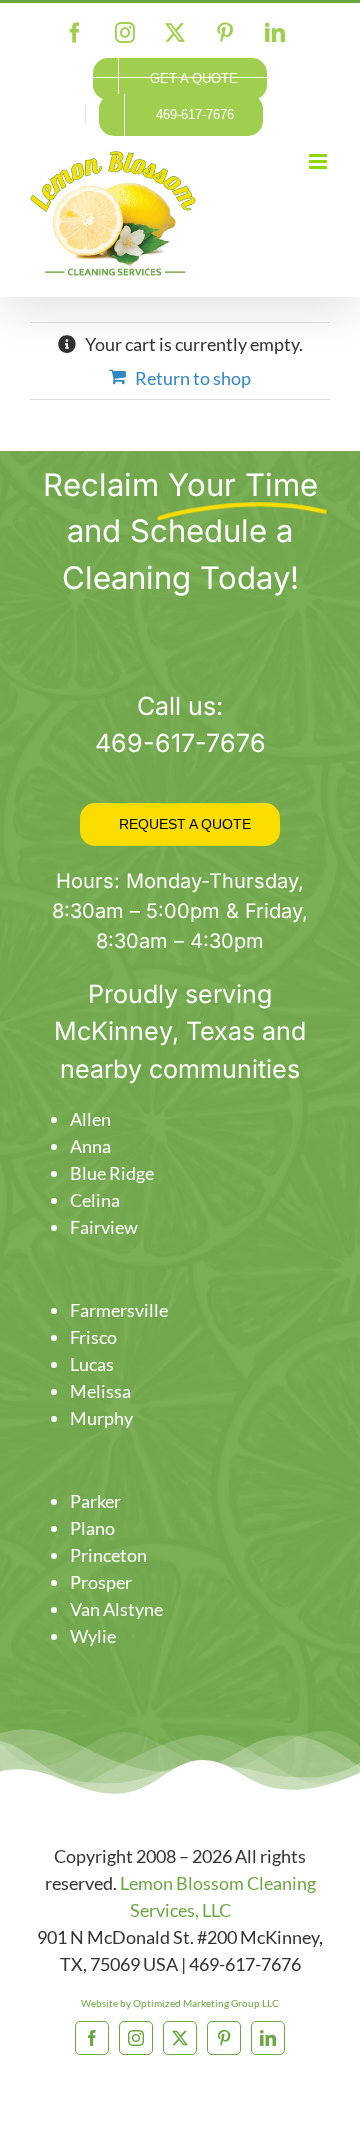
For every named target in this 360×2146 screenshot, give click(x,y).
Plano (92, 1528)
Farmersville (119, 1310)
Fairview (104, 1227)
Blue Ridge (112, 1173)
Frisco (93, 1337)
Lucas (92, 1364)
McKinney (113, 1031)
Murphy (101, 1418)
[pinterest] (224, 2038)
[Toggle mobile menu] (319, 161)
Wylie (93, 1636)
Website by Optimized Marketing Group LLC (180, 2003)
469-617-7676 (180, 743)
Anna (90, 1146)
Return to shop (193, 378)
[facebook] (92, 2038)
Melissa (100, 1391)
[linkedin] (268, 2038)
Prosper (101, 1582)
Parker (95, 1501)
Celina (95, 1200)
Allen (90, 1119)
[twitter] (180, 2038)
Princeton (108, 1555)
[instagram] (136, 2038)
